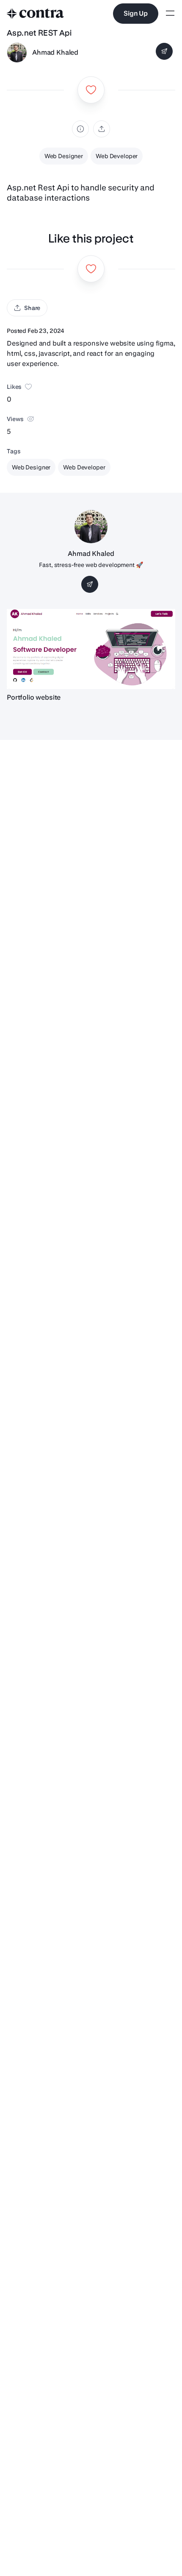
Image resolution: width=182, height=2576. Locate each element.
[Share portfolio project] (102, 129)
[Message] (164, 51)
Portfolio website (34, 697)
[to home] (36, 14)
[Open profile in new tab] (17, 53)
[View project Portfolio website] (91, 649)
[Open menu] (170, 14)
